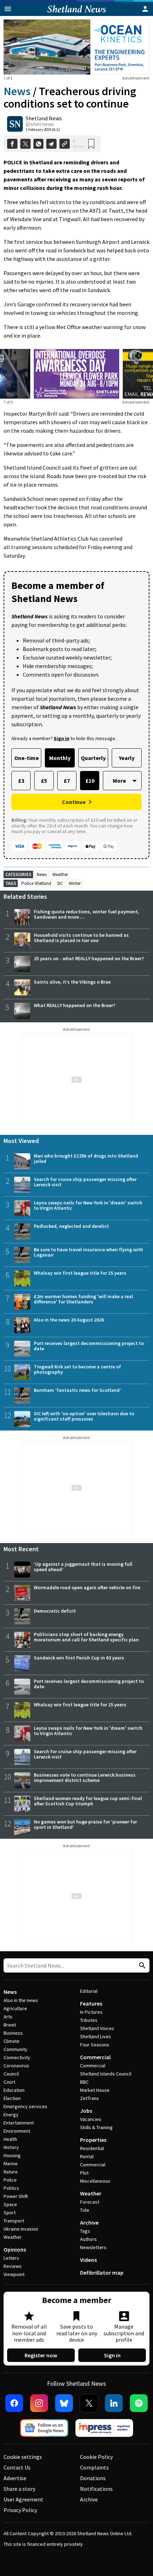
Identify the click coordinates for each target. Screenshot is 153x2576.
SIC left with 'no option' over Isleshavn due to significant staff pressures (84, 1416)
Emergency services (25, 2106)
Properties (93, 2140)
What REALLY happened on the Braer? (75, 1005)
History (11, 2147)
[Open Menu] (8, 9)
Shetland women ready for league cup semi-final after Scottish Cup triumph (88, 1801)
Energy (11, 2115)
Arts (8, 2017)
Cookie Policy (96, 2457)
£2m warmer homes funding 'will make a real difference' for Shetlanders (83, 1299)
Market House (95, 2090)
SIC (60, 883)
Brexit (10, 2025)
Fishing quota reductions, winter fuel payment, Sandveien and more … (86, 914)
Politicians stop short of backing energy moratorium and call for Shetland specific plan (86, 1637)
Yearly (127, 758)
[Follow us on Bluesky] (64, 2403)
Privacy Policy (20, 2510)
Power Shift (16, 2196)
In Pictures (91, 2012)
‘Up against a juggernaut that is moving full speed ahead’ (83, 1567)
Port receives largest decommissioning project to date (89, 1346)
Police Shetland (36, 883)
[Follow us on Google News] (44, 2428)
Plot (84, 2173)
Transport (14, 2221)
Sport (10, 2213)
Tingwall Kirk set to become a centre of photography (77, 1369)
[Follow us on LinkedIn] (114, 2403)
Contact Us (17, 2467)
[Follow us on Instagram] (39, 2403)
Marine (11, 2164)
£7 (67, 781)
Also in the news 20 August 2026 (69, 1320)
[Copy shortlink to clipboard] (65, 144)
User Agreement (23, 2499)
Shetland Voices (97, 2028)
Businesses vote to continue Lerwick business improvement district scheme (85, 1778)
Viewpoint (14, 2274)
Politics (11, 2188)
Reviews (13, 2266)
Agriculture (15, 2008)
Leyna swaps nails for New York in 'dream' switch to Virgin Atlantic (88, 1205)
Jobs (86, 2111)
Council (11, 2074)
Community (15, 2049)
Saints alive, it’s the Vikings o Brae (72, 982)
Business (13, 2033)
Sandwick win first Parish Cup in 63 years (79, 1658)
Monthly (60, 758)
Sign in (112, 2355)
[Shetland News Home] (77, 14)
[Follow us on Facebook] (14, 2403)
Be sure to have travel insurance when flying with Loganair (88, 1252)
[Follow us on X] (89, 2403)
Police (10, 2180)
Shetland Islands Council (106, 2074)
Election (12, 2098)
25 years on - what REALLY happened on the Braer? (89, 958)
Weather (60, 874)
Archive (89, 2222)
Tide (85, 2210)
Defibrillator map (102, 2273)
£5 (44, 781)
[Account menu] (145, 9)
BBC (84, 2082)
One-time (27, 758)
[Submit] (141, 1966)
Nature (11, 2172)
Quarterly (93, 758)
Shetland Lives (96, 2036)
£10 (90, 781)
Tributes (89, 2020)
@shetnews (40, 124)
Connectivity (17, 2057)
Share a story (19, 2489)
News (17, 91)
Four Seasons (95, 2045)
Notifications (96, 2489)
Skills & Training (96, 2127)
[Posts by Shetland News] (15, 124)
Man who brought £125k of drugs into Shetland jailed (86, 1158)
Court (9, 2082)
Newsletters (93, 2247)
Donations (93, 2478)
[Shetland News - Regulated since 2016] (104, 2428)
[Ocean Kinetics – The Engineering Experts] (76, 47)
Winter (75, 883)
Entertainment (19, 2123)
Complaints (94, 2467)
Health (10, 2139)
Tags (85, 2231)
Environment (17, 2131)
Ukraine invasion (21, 2229)
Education (14, 2090)
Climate (12, 2041)
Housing (12, 2155)
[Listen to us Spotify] (139, 2403)
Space (10, 2204)
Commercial (95, 2057)
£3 (21, 781)
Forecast (90, 2202)
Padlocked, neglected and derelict (71, 1226)
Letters (11, 2258)
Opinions (15, 2249)
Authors (88, 2239)
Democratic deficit (55, 1611)
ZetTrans (89, 2098)
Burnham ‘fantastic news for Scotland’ (77, 1390)
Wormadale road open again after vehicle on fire (87, 1587)
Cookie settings (23, 2457)
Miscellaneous (95, 2181)
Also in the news (21, 2000)
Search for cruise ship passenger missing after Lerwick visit (85, 1182)
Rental (87, 2156)
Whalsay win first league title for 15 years (80, 1273)
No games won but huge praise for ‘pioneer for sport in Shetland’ (85, 1824)
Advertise (15, 2478)
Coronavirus (16, 2066)
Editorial (89, 1991)
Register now (41, 2355)
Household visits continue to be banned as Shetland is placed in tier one (81, 938)
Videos (88, 2260)
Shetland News (44, 118)
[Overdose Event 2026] (76, 353)
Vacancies (91, 2119)
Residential (92, 2148)
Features (91, 2003)
